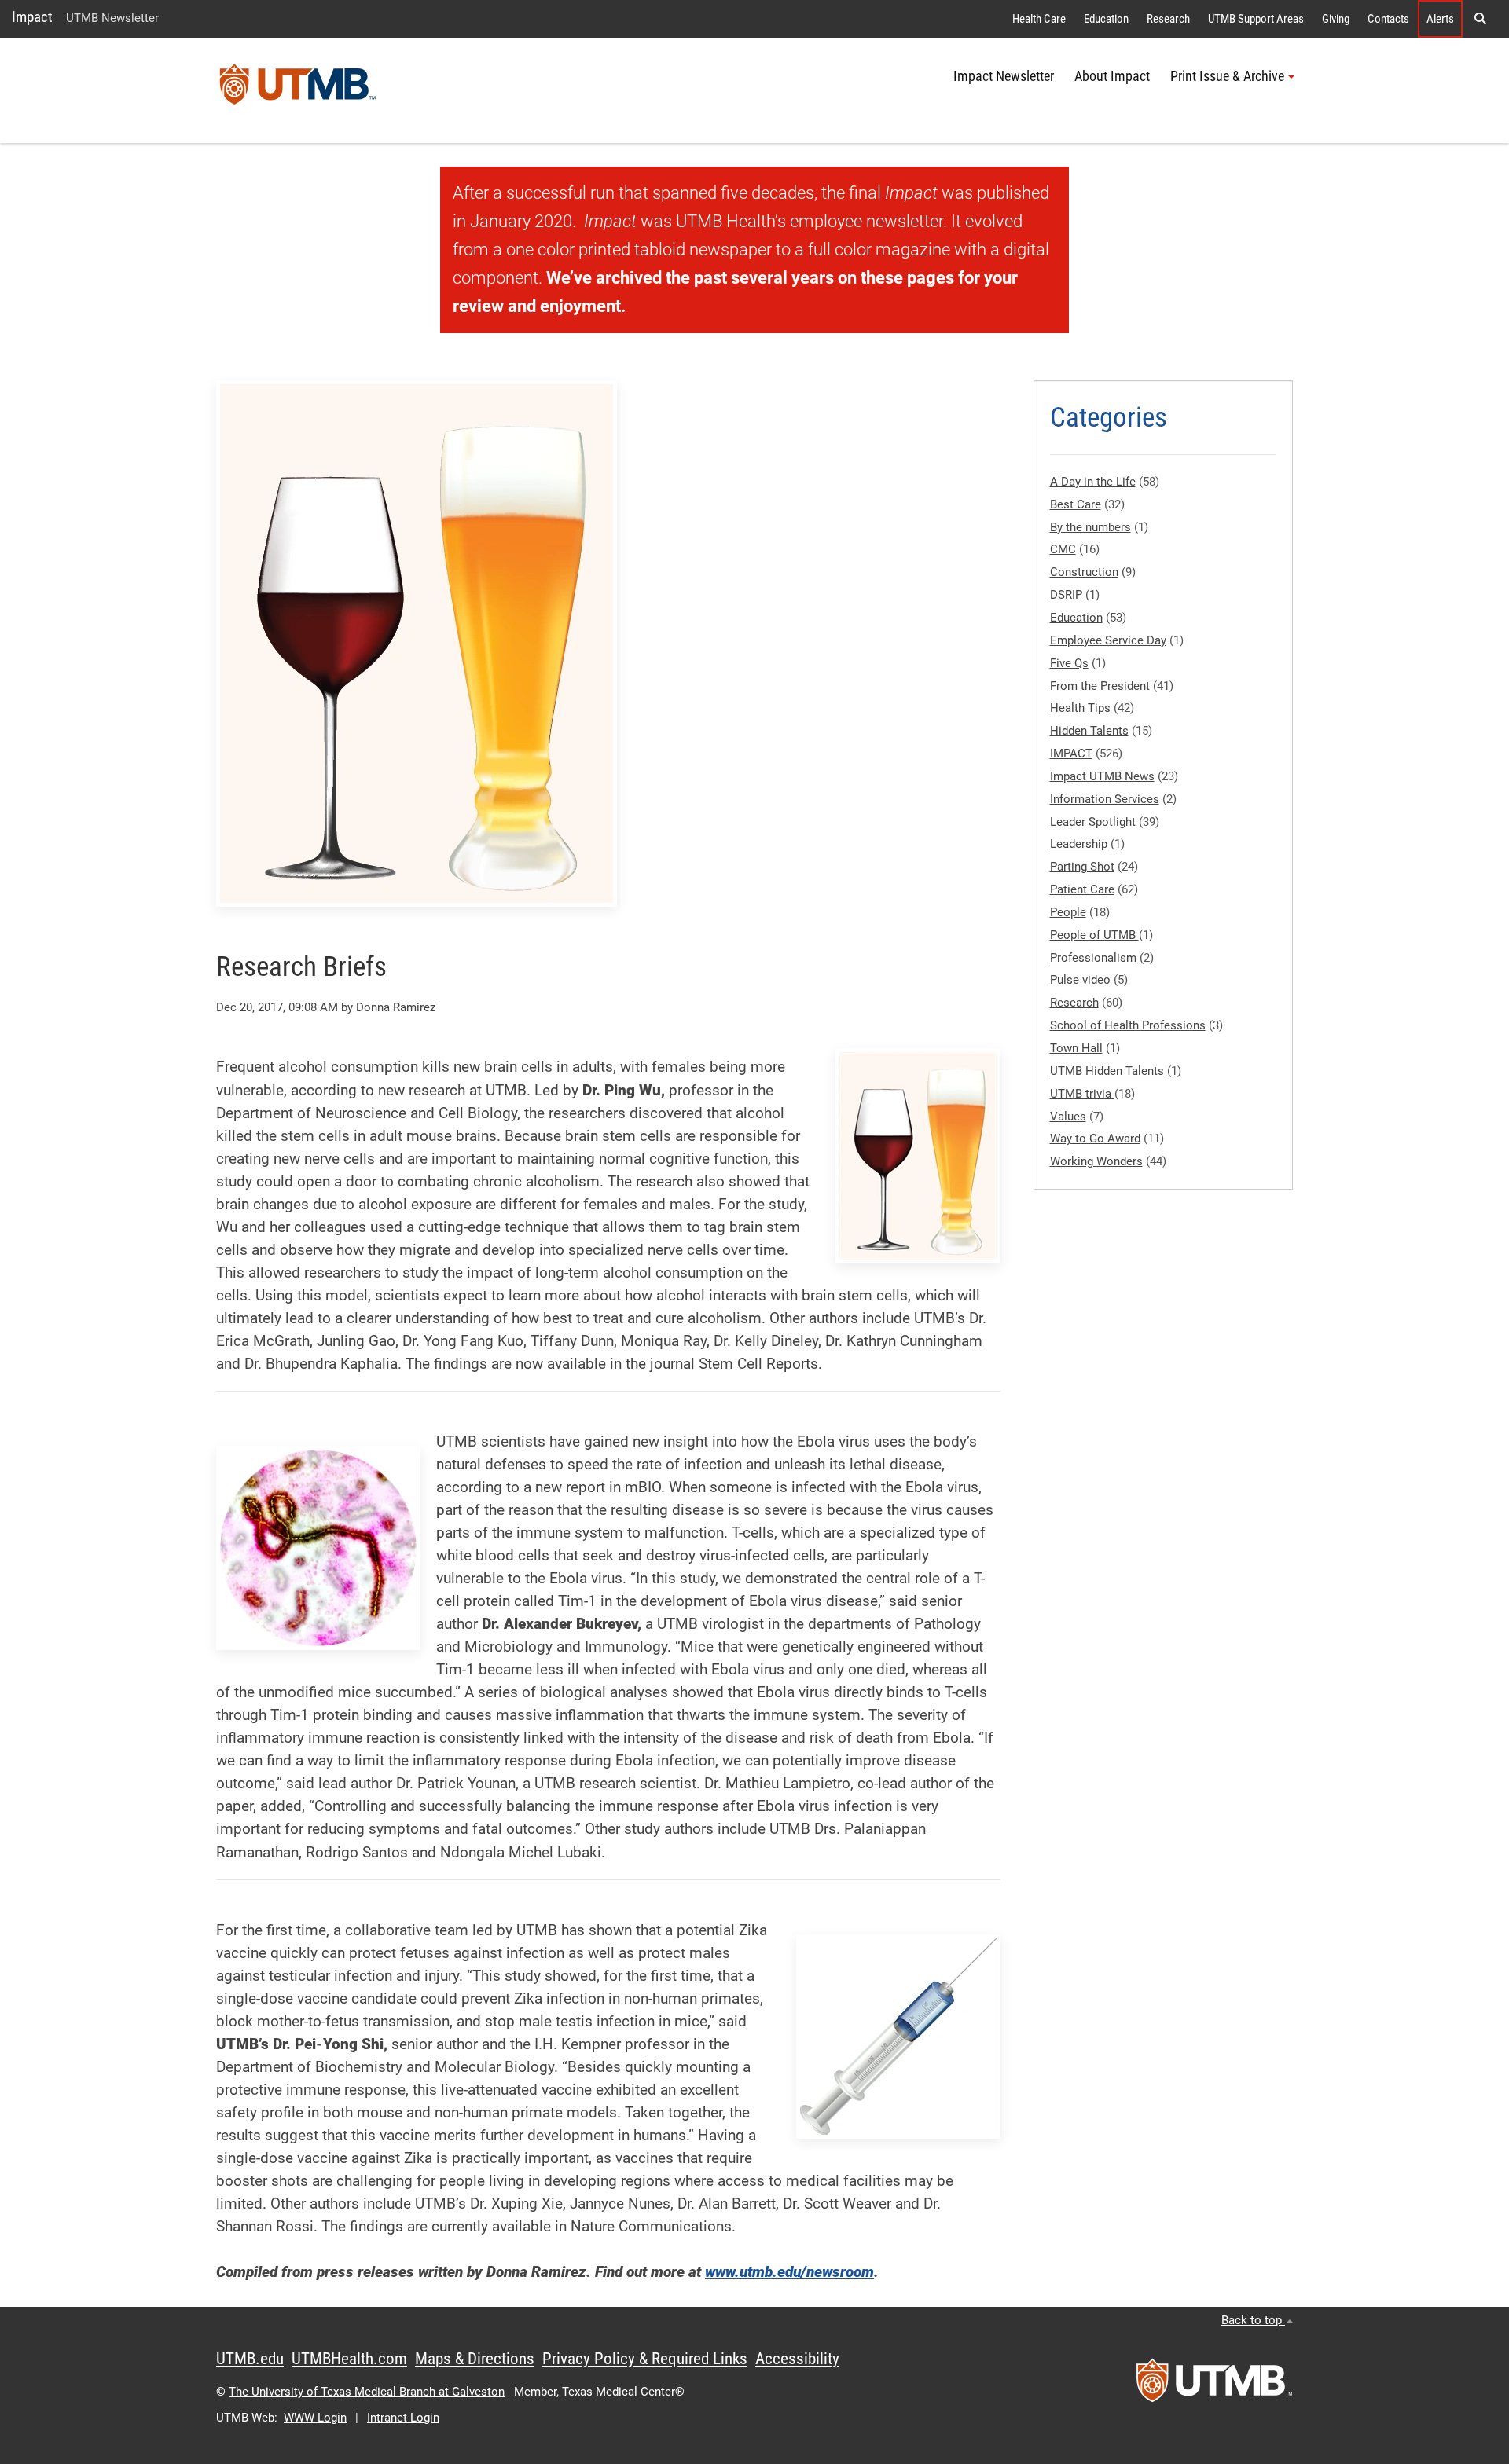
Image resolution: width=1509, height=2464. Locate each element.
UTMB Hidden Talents (1107, 1071)
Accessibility (797, 2359)
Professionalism (1093, 958)
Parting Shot (1082, 867)
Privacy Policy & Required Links (645, 2359)
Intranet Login (403, 2418)
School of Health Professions (1128, 1025)
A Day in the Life (1093, 482)
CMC (1063, 549)
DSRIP (1066, 595)
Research (1168, 19)
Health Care (1039, 19)
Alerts (1440, 19)
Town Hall (1076, 1048)
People (1068, 912)
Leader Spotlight (1093, 822)
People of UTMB (1094, 935)
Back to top (1253, 2320)
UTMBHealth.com (349, 2359)
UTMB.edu (250, 2359)
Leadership (1079, 844)
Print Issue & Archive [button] (1227, 76)
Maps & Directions (475, 2359)
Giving (1336, 19)
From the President (1100, 686)
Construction (1084, 572)
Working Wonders (1096, 1161)
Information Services (1105, 799)
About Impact (1112, 76)
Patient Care (1082, 889)
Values (1068, 1116)
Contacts (1388, 19)
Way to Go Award (1095, 1138)
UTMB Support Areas (1256, 19)
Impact (32, 17)
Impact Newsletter (1004, 76)
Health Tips (1080, 708)
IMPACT (1071, 753)
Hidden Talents (1089, 731)
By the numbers (1090, 527)
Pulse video (1080, 980)
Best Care (1076, 504)
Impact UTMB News (1102, 776)
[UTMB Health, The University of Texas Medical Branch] (1214, 2385)
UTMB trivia (1082, 1094)
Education (1106, 19)
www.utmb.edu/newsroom (789, 2272)
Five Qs (1069, 663)
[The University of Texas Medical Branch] (298, 90)
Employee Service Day (1108, 640)
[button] (1480, 19)
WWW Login (315, 2418)
